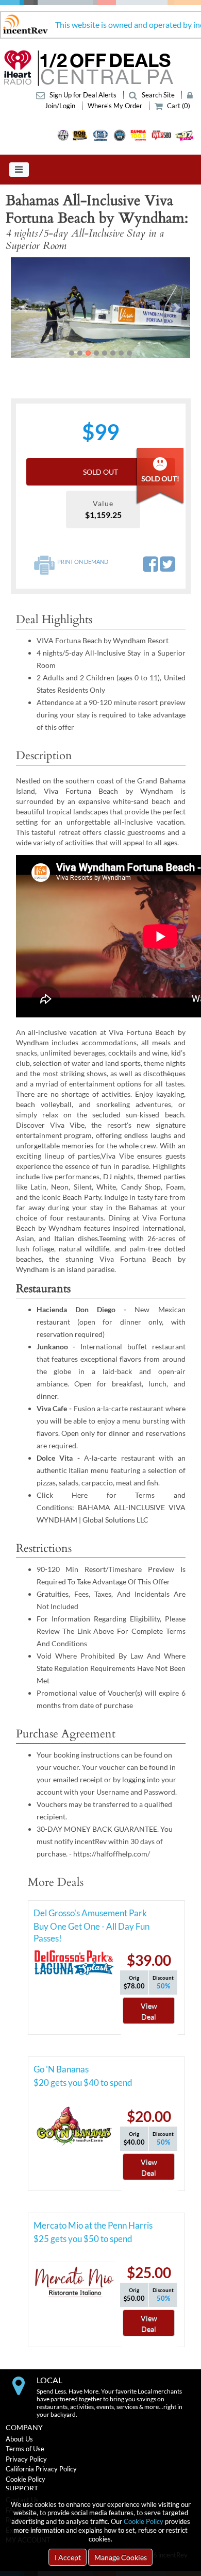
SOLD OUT (100, 472)
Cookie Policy (144, 2521)
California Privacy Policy (41, 2469)
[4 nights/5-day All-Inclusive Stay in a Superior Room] (100, 308)
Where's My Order (116, 106)
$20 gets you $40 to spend (83, 2082)
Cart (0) (178, 106)
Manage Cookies (121, 2557)
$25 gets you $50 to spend (83, 2239)
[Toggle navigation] (19, 170)
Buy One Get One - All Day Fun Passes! (91, 1928)
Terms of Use (25, 2449)
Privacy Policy (26, 2459)
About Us (19, 2439)
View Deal (149, 2011)
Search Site (158, 95)
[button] (24, 308)
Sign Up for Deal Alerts (83, 95)
